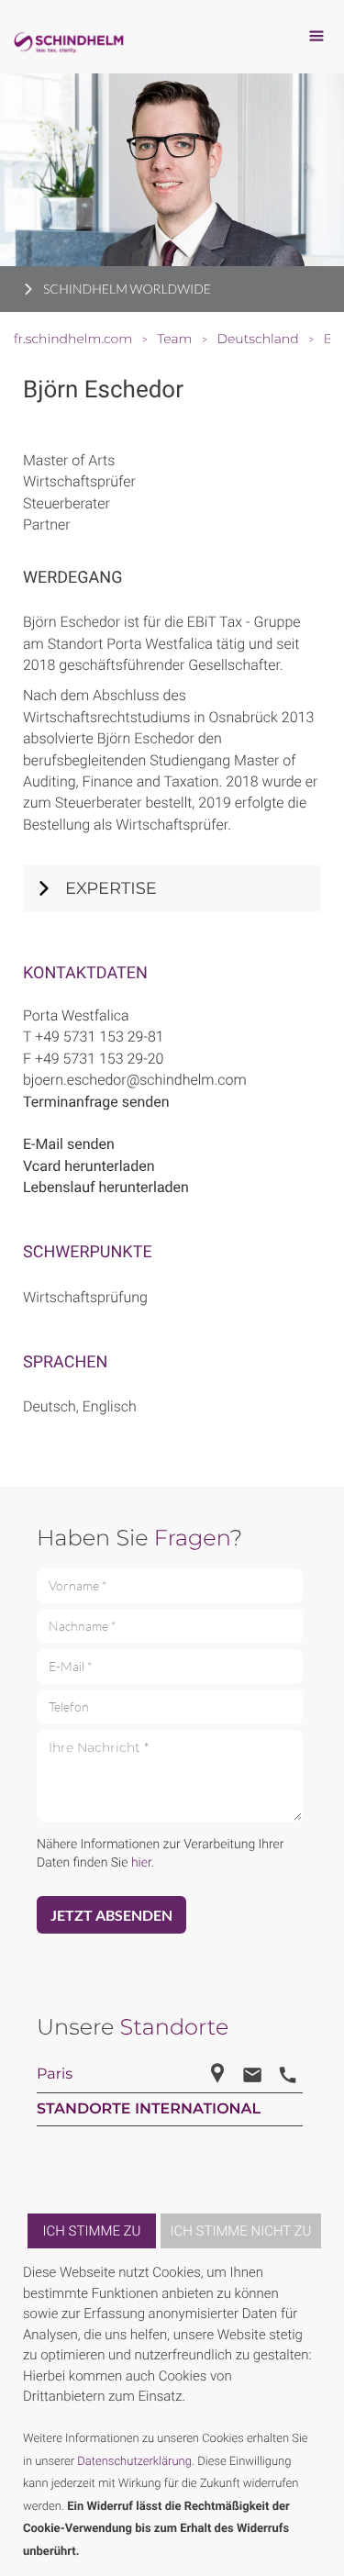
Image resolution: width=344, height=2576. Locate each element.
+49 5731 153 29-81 (100, 1037)
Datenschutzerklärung (134, 2462)
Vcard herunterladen (89, 1166)
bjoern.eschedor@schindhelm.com (135, 1080)
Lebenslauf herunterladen (106, 1187)
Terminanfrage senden (96, 1102)
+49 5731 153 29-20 (100, 1059)
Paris (55, 2074)
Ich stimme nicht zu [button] (241, 2231)
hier (141, 1863)
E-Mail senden (69, 1144)
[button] (318, 2412)
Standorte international (149, 2109)
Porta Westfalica (76, 1015)
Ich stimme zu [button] (92, 2231)
